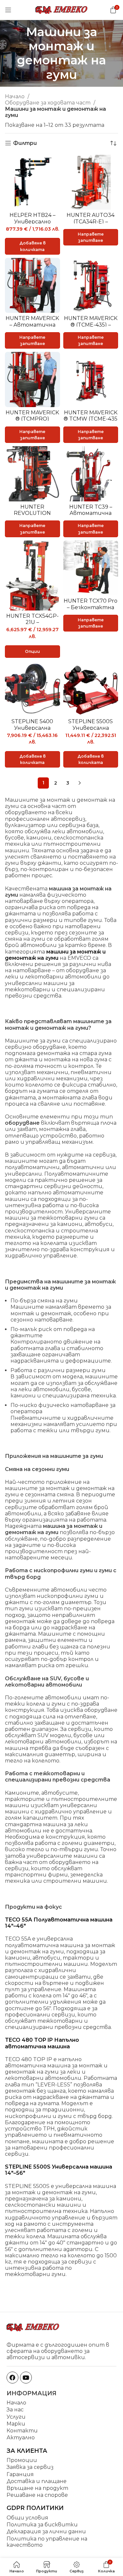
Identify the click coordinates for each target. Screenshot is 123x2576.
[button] (32, 246)
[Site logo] (62, 9)
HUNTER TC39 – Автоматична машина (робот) (91, 513)
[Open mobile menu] (8, 10)
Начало (15, 96)
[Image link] (33, 2327)
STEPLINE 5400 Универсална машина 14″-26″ (32, 728)
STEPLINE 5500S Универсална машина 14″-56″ (91, 728)
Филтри (25, 143)
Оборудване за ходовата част (48, 103)
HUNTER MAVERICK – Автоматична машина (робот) (32, 325)
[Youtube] (26, 2378)
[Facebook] (12, 2378)
